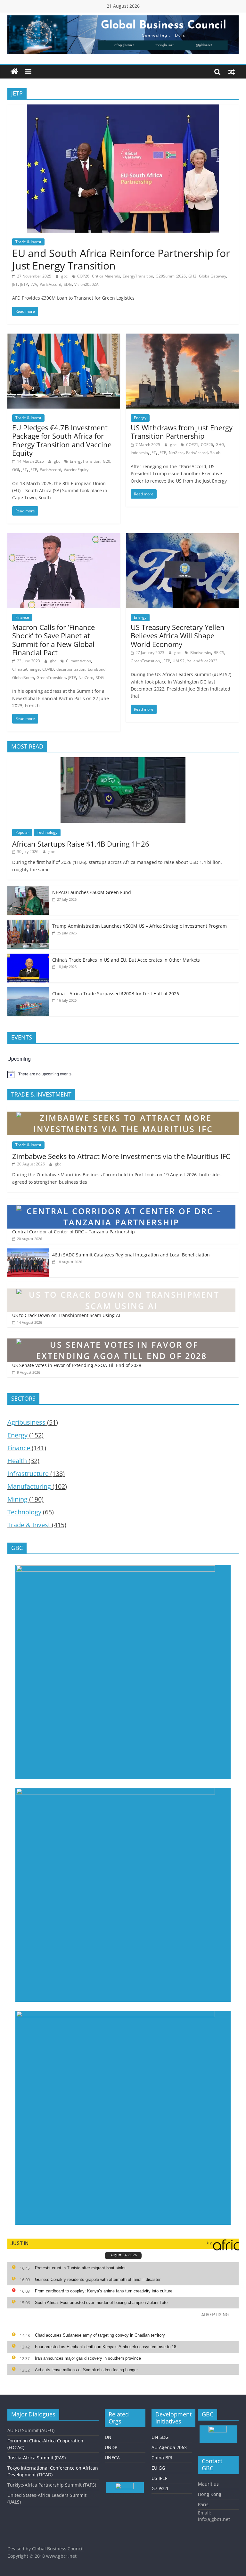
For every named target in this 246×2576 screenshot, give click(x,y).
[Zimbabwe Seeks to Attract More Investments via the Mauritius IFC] (123, 1109)
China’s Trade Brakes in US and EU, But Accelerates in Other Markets (126, 960)
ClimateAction (78, 661)
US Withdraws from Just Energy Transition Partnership (182, 432)
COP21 (192, 445)
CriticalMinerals (106, 276)
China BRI (162, 2458)
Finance (22, 617)
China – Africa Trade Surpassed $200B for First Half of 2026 (116, 994)
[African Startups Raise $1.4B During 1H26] (123, 761)
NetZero (176, 453)
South (215, 453)
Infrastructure (28, 1474)
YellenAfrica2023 (202, 661)
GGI (16, 470)
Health (17, 1461)
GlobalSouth (23, 678)
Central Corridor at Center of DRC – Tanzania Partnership (74, 1232)
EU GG (158, 2468)
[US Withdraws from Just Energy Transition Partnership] (182, 337)
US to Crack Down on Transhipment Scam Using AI (66, 1315)
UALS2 (179, 661)
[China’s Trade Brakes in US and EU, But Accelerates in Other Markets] (28, 957)
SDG (68, 284)
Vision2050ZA (86, 284)
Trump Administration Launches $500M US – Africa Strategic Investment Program (139, 926)
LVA (34, 284)
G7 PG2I (160, 2488)
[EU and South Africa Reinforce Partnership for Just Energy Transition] (123, 108)
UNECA (112, 2458)
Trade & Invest (28, 242)
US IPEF (159, 2478)
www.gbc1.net (61, 2556)
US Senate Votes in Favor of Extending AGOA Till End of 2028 (77, 1365)
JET (15, 284)
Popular (22, 832)
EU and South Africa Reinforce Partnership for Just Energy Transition (121, 259)
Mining (17, 1499)
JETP (24, 284)
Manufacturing (29, 1486)
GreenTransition (51, 678)
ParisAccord (50, 284)
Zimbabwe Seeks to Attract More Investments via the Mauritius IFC (121, 1156)
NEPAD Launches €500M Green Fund (92, 892)
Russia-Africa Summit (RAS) (37, 2458)
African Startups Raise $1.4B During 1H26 (81, 844)
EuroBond (97, 669)
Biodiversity (201, 653)
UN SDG (160, 2437)
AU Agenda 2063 (169, 2447)
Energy (140, 418)
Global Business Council (58, 2549)
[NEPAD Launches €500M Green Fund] (28, 889)
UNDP (111, 2447)
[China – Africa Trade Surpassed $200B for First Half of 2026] (28, 991)
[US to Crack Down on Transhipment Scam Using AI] (121, 1285)
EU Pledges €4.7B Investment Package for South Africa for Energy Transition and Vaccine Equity (62, 440)
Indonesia (139, 453)
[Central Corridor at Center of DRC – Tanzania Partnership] (121, 1202)
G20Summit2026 (171, 276)
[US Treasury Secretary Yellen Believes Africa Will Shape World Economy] (182, 537)
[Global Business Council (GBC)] (14, 72)
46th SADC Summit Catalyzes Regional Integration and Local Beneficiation (131, 1255)
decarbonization (71, 669)
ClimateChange (26, 669)
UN (108, 2437)
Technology (47, 832)
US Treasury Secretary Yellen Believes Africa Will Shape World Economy (178, 636)
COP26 (83, 276)
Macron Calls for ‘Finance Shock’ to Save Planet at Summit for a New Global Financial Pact (53, 640)
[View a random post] (232, 72)
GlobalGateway (213, 276)
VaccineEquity (76, 470)
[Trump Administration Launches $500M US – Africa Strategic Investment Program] (28, 923)
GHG (220, 445)
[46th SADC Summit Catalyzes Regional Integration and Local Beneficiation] (28, 1252)
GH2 (192, 276)
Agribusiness (26, 1422)
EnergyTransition (138, 276)
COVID (48, 669)
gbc (65, 276)
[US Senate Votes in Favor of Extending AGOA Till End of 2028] (121, 1335)
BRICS (219, 653)
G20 (107, 461)
